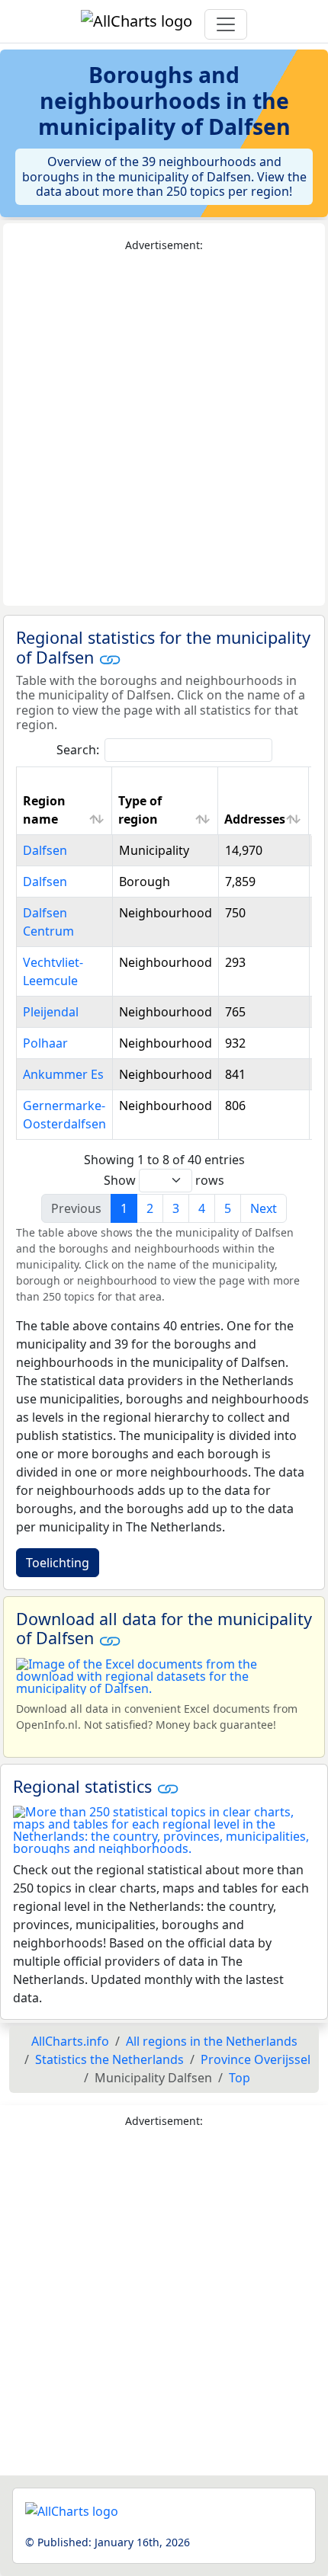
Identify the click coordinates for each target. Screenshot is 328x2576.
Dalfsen (45, 850)
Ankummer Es (63, 1074)
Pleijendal (51, 1012)
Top (240, 2078)
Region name (44, 810)
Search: (78, 750)
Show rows (164, 1180)
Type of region (140, 810)
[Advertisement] (164, 430)
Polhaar (45, 1043)
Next (264, 1208)
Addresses (255, 819)
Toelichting (58, 1563)
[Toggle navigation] (226, 24)
